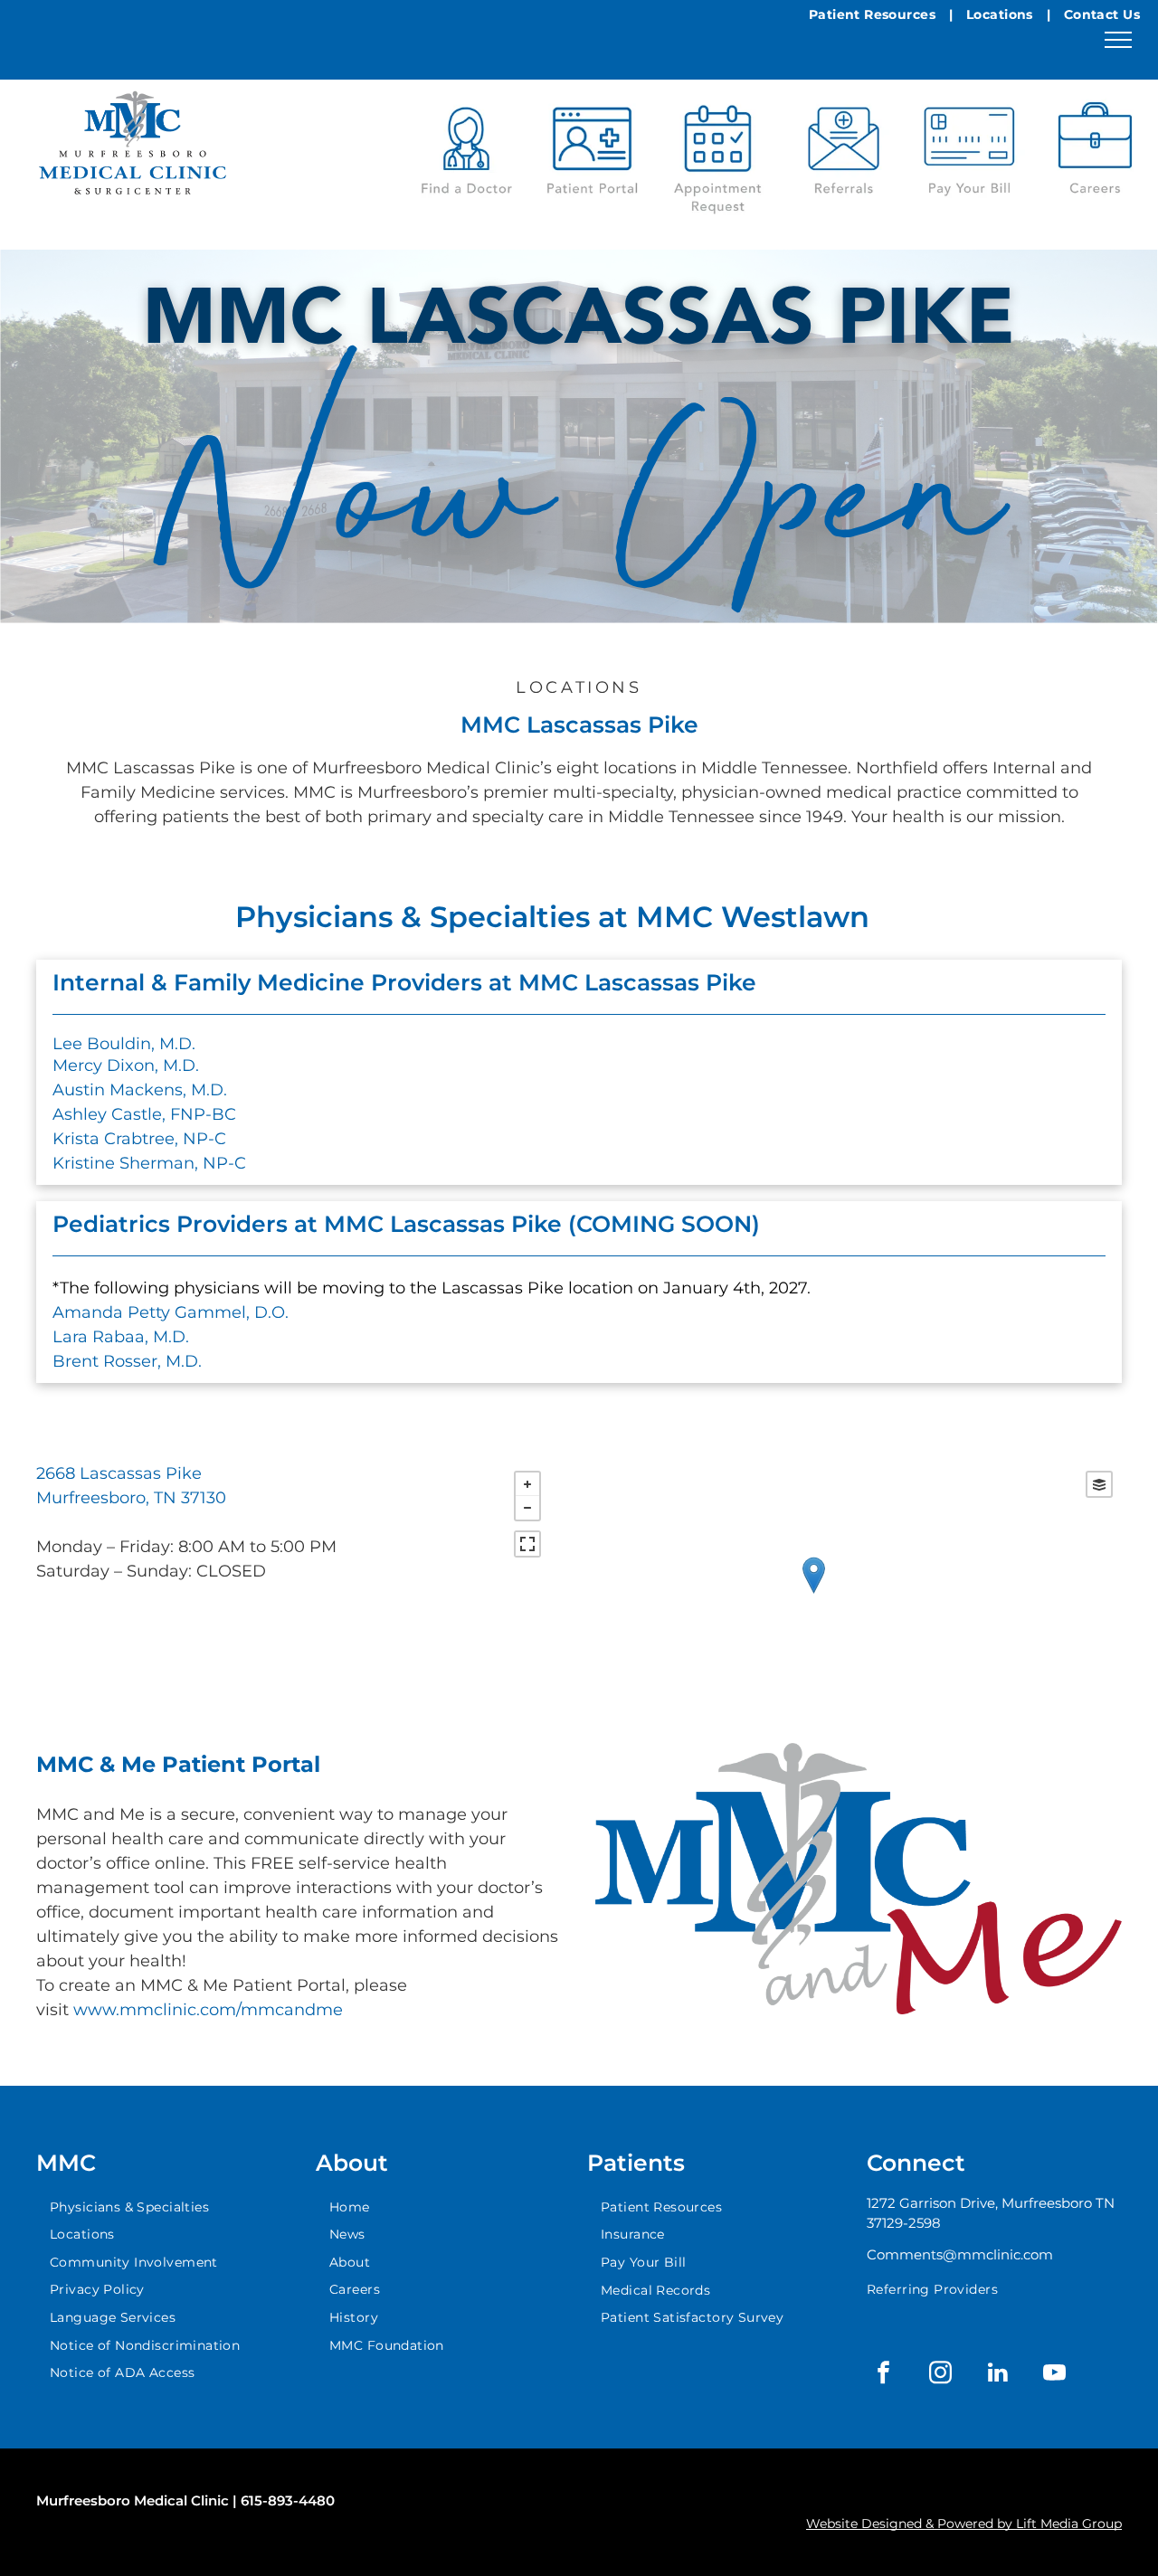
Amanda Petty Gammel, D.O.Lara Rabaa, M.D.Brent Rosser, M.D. (171, 1337)
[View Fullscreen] (527, 1544)
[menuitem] (874, 15)
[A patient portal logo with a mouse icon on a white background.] (592, 152)
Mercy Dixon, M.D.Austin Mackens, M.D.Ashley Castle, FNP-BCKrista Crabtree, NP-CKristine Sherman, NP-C (149, 1114)
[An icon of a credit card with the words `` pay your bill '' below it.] (969, 152)
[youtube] (1055, 2375)
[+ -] (813, 1593)
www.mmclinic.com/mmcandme (208, 2010)
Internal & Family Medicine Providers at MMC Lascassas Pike (408, 982)
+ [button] (527, 1484)
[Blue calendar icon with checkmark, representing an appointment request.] (718, 152)
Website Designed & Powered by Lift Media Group (964, 2524)
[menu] (1118, 40)
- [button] (527, 1508)
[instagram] (941, 2375)
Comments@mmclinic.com (960, 2254)
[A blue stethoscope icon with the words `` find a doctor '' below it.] (466, 152)
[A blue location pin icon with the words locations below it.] (1095, 152)
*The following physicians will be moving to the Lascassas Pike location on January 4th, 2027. (432, 1288)
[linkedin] (998, 2375)
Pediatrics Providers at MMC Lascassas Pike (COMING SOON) (406, 1224)
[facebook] (884, 2375)
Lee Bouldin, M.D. (124, 1044)
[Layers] (1099, 1484)
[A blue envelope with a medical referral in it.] (844, 152)
